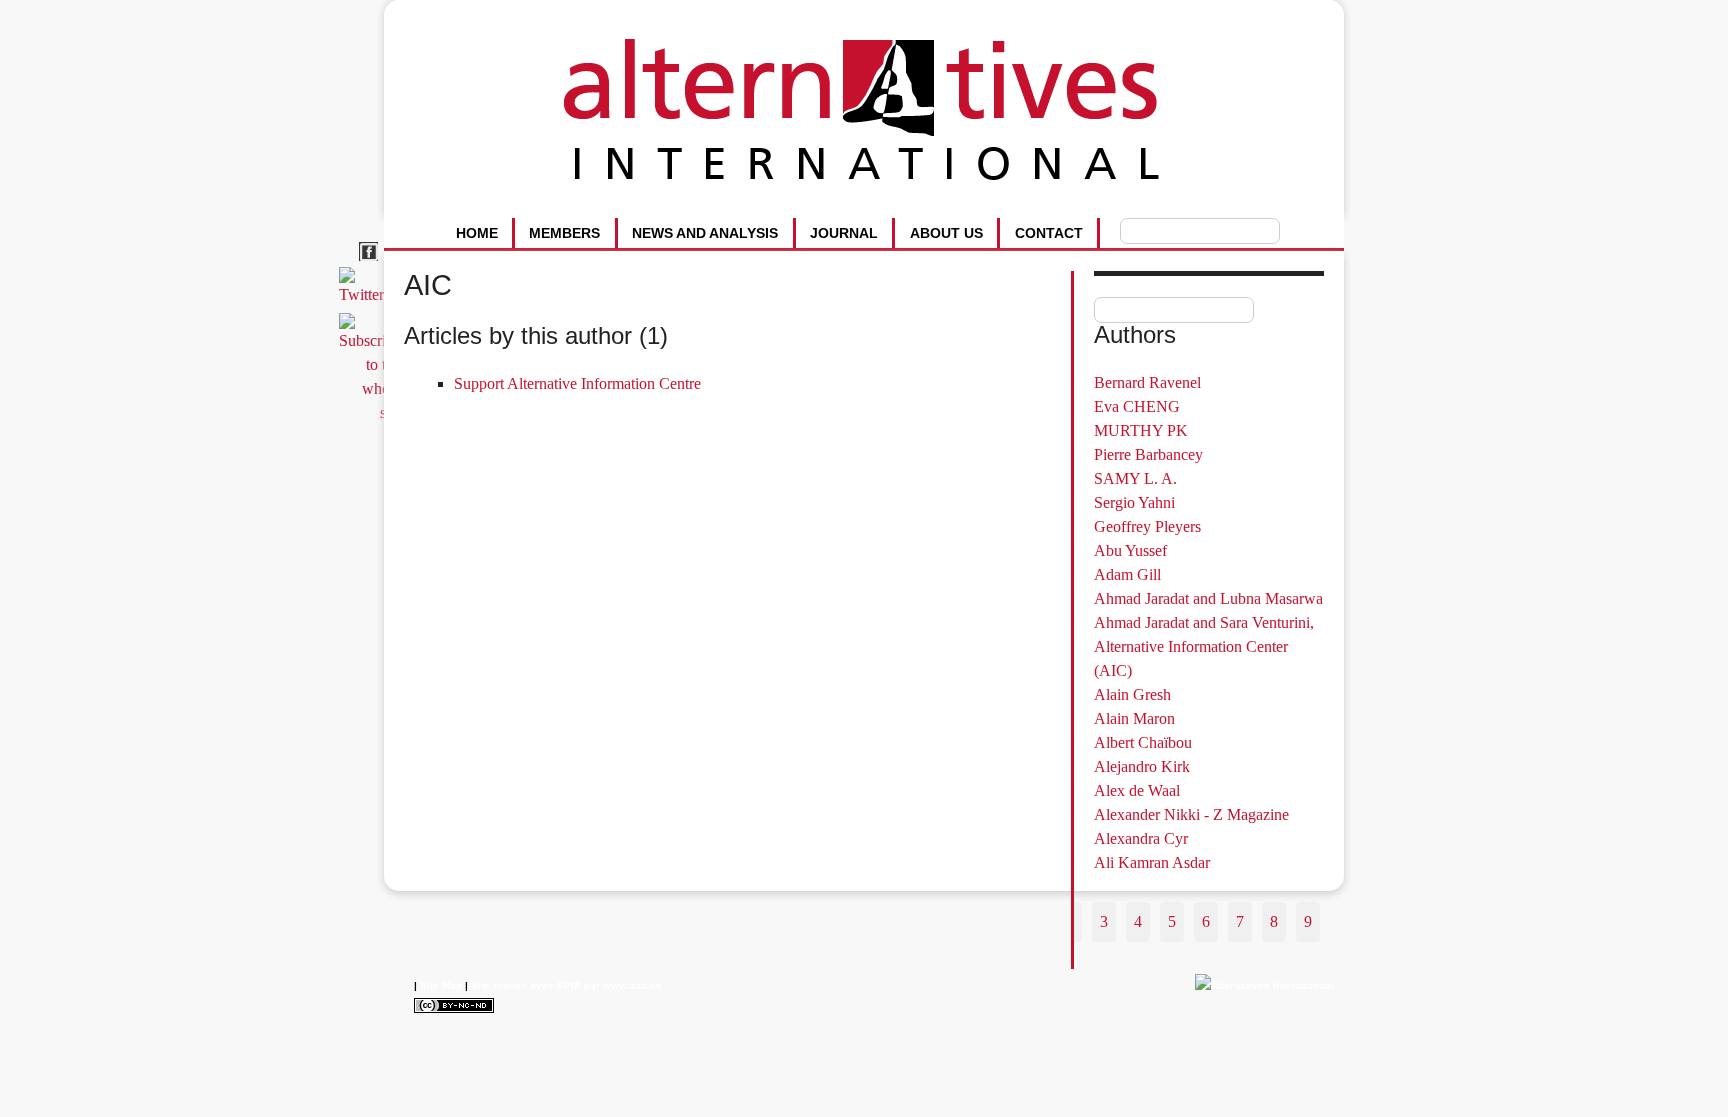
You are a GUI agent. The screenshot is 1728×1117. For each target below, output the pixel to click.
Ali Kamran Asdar (1152, 862)
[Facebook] (371, 261)
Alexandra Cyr (1141, 838)
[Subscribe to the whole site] (373, 412)
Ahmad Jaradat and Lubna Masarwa (1208, 598)
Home (477, 233)
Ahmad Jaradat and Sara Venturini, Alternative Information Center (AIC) (1204, 646)
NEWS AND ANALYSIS (705, 233)
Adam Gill (1127, 574)
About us (946, 233)
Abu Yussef (1130, 550)
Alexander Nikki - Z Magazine (1191, 814)
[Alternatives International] (1264, 985)
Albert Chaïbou (1143, 742)
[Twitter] (364, 294)
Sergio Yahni (1134, 502)
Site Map (441, 985)
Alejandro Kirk (1142, 766)
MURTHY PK (1141, 430)
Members (564, 233)
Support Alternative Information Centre (577, 383)
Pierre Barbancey (1148, 454)
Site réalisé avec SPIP (526, 985)
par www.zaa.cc (623, 985)
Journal (844, 233)
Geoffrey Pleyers (1147, 526)
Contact (1049, 233)
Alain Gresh (1132, 694)
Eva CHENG (1137, 406)
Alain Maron (1134, 718)
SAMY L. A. (1135, 478)
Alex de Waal (1137, 790)
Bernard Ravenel (1147, 382)
